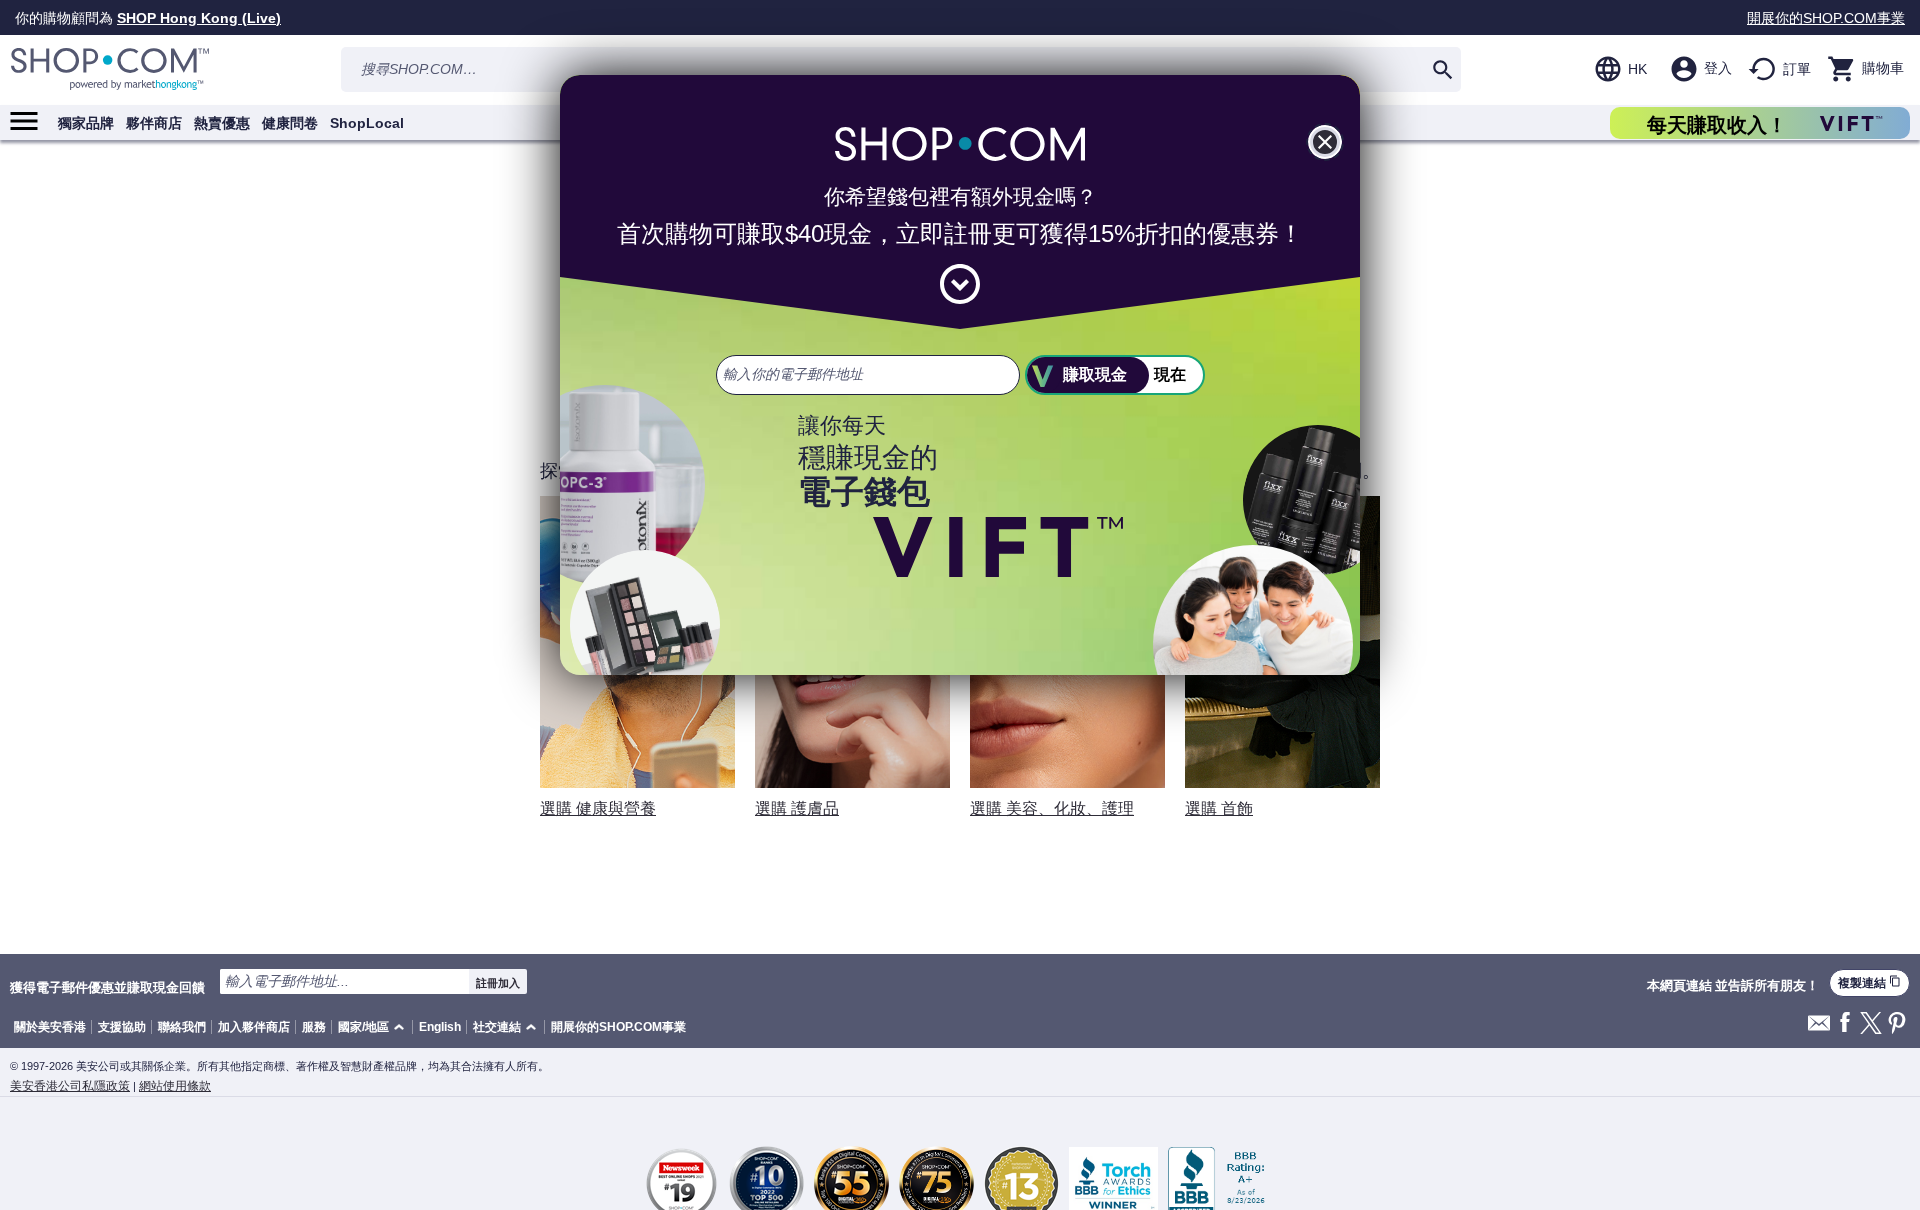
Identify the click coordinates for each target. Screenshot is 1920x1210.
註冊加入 (498, 983)
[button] (374, 1027)
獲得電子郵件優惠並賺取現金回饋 (107, 987)
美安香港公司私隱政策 (70, 1086)
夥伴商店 (154, 123)
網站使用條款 (175, 1086)
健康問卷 (290, 123)
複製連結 (1869, 982)
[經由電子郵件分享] (1819, 1028)
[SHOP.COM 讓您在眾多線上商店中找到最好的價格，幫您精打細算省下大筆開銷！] (110, 69)
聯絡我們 (182, 1027)
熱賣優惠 (222, 123)
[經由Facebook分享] (1845, 1023)
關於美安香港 (50, 1027)
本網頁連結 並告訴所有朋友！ (1733, 986)
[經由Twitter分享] (1871, 1024)
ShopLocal (367, 123)
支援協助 (122, 1027)
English (440, 1027)
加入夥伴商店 (254, 1027)
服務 (314, 1027)
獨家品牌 (86, 123)
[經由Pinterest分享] (1897, 1024)
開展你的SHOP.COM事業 (1826, 18)
